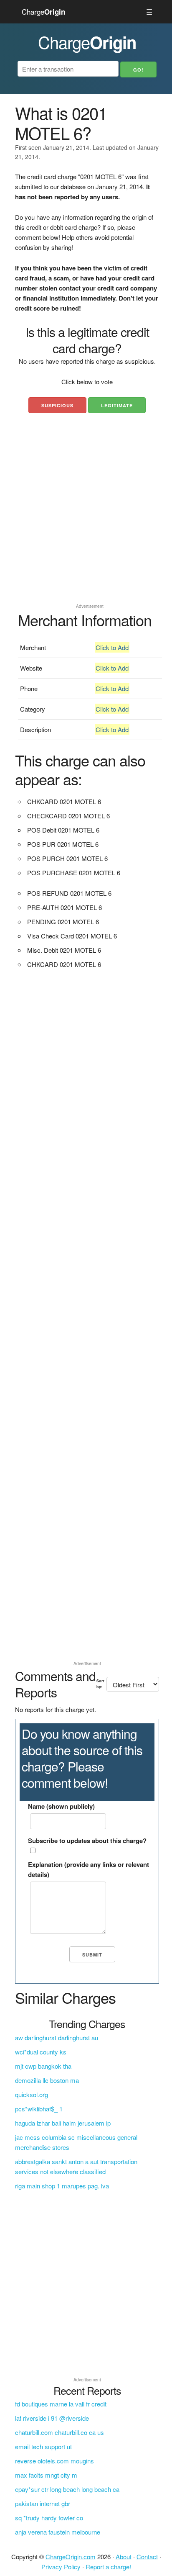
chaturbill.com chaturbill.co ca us (59, 2432)
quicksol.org (32, 2094)
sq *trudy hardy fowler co (49, 2518)
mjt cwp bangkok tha (43, 2066)
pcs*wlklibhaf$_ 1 (39, 2109)
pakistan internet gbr (43, 2503)
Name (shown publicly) (61, 1806)
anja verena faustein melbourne (58, 2532)
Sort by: (100, 1684)
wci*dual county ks (41, 2052)
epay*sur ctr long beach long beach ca (67, 2489)
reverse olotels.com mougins (54, 2461)
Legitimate (117, 405)
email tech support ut (43, 2446)
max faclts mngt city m (46, 2475)
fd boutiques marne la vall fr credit (61, 2404)
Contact (147, 2557)
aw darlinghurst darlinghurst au (57, 2037)
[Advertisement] (86, 514)
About (124, 2557)
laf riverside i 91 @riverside (52, 2418)
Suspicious (57, 405)
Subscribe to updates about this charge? (87, 1841)
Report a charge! (108, 2567)
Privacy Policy (61, 2567)
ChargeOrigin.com (71, 2557)
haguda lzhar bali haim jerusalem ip (63, 2123)
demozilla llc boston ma (47, 2080)
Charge (43, 12)
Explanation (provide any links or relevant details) (89, 1869)
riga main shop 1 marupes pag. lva (62, 2186)
